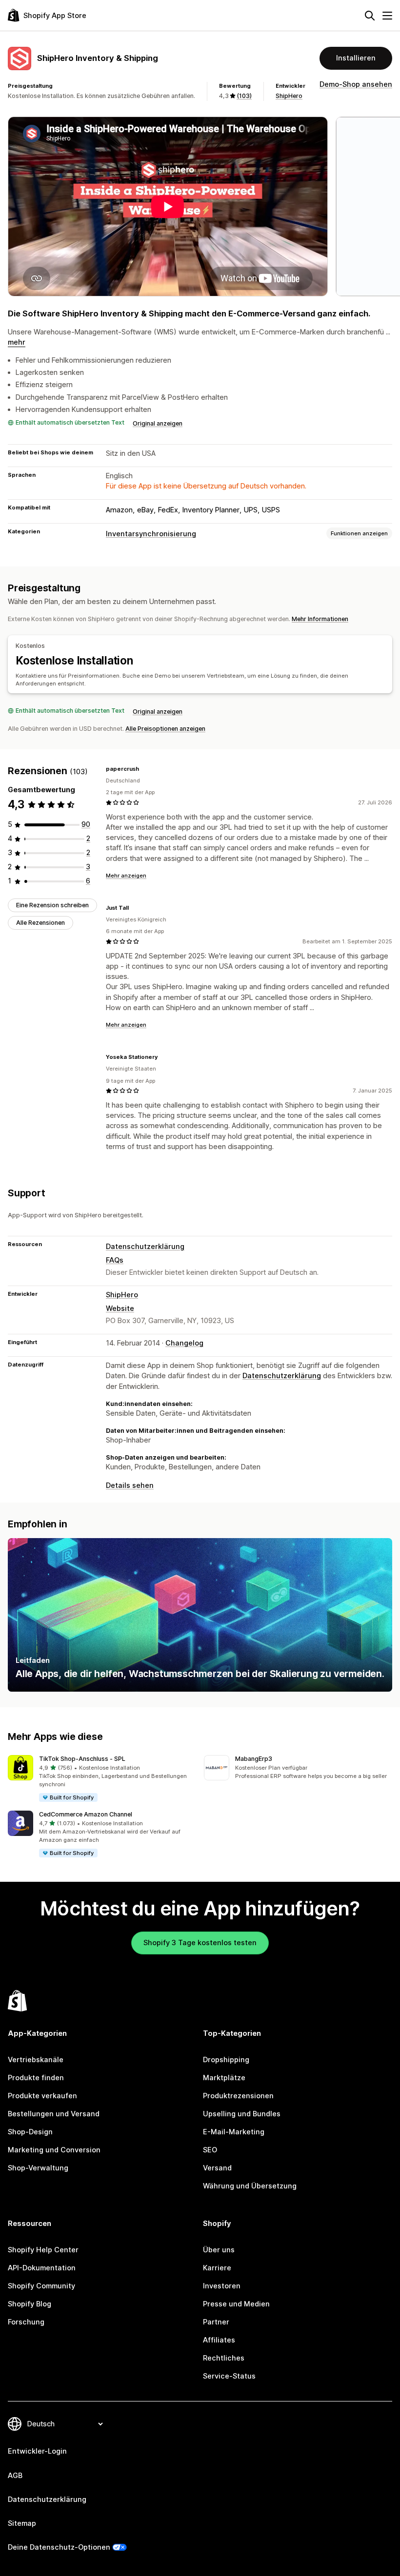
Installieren (356, 58)
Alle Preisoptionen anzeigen (165, 729)
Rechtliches (224, 2358)
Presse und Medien (236, 2304)
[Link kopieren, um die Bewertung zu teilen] (145, 769)
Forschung (26, 2322)
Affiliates (219, 2340)
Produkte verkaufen (42, 2096)
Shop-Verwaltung (38, 2168)
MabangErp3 (254, 1759)
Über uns (219, 2250)
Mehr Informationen (320, 619)
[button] (102, 1779)
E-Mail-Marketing (234, 2132)
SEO (210, 2150)
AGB (15, 2476)
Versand (217, 2168)
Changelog (184, 1343)
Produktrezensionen (238, 2096)
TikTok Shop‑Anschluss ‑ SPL (82, 1759)
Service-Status (229, 2376)
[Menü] (387, 16)
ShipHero (289, 96)
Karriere (217, 2268)
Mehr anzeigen (126, 876)
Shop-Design (30, 2132)
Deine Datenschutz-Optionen (59, 2547)
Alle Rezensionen (40, 923)
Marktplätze (224, 2078)
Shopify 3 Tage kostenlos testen (200, 1943)
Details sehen (130, 1485)
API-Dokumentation (42, 2268)
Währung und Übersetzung (250, 2186)
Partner (216, 2322)
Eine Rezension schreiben (52, 905)
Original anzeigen (158, 423)
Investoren (222, 2286)
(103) (244, 96)
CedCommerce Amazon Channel (86, 1814)
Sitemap (22, 2523)
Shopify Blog (30, 2304)
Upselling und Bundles (242, 2114)
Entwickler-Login (37, 2451)
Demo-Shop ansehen (356, 84)
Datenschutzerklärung (145, 1247)
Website (120, 1308)
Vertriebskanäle (36, 2060)
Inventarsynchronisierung (151, 534)
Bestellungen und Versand (54, 2114)
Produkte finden (36, 2078)
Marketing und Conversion (54, 2150)
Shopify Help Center (43, 2250)
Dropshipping (226, 2060)
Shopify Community (41, 2286)
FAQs (115, 1260)
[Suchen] (370, 16)
